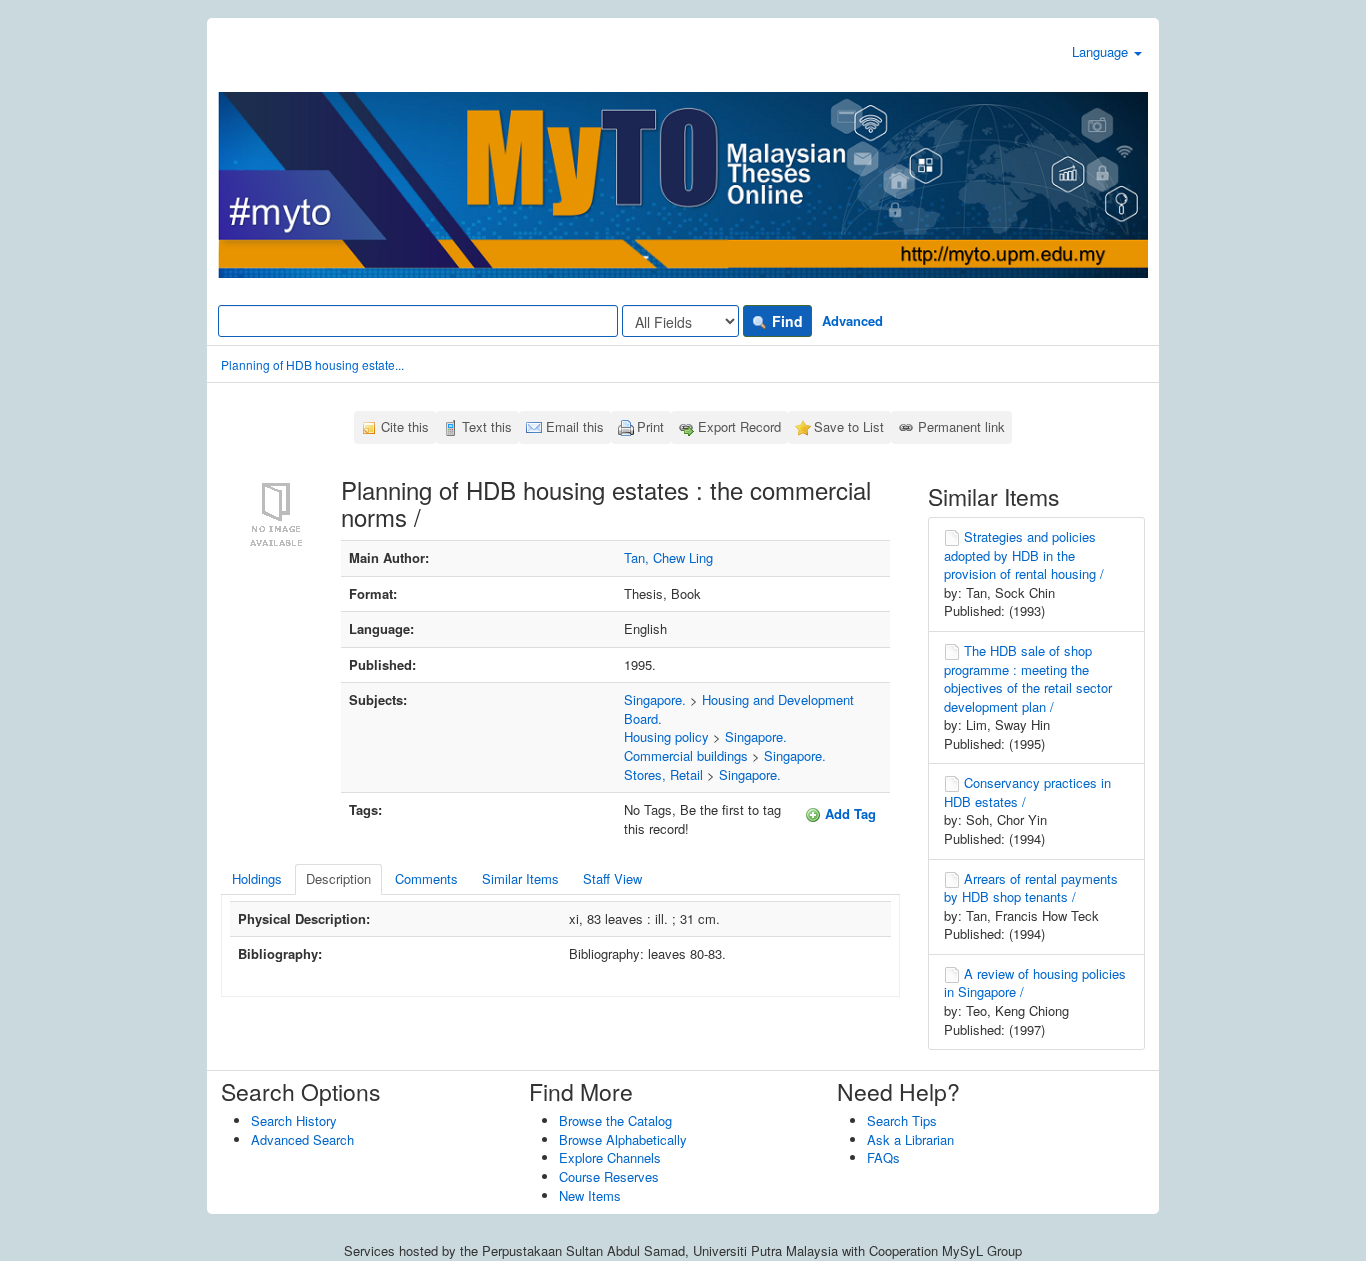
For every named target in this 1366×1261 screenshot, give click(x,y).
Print (650, 426)
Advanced (852, 320)
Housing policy (666, 736)
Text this (487, 426)
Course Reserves (609, 1176)
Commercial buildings (686, 755)
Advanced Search (302, 1139)
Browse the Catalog (615, 1120)
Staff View (612, 878)
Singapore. (655, 699)
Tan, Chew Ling (668, 557)
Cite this (405, 426)
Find (785, 321)
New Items (590, 1195)
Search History (294, 1120)
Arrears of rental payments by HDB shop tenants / (1031, 888)
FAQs (883, 1157)
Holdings (257, 878)
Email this (575, 426)
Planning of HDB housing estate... (312, 364)
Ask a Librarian (910, 1139)
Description (338, 878)
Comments (426, 878)
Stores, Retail (663, 774)
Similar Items (520, 878)
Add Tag (848, 813)
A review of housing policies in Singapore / (1035, 983)
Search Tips (902, 1120)
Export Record (739, 426)
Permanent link (961, 426)
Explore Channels (610, 1157)
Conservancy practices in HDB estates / (1027, 792)
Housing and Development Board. (739, 709)
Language (1102, 51)
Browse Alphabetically (623, 1139)
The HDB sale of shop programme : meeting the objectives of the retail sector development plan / (1028, 678)
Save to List (849, 426)
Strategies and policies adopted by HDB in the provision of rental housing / (1024, 555)
